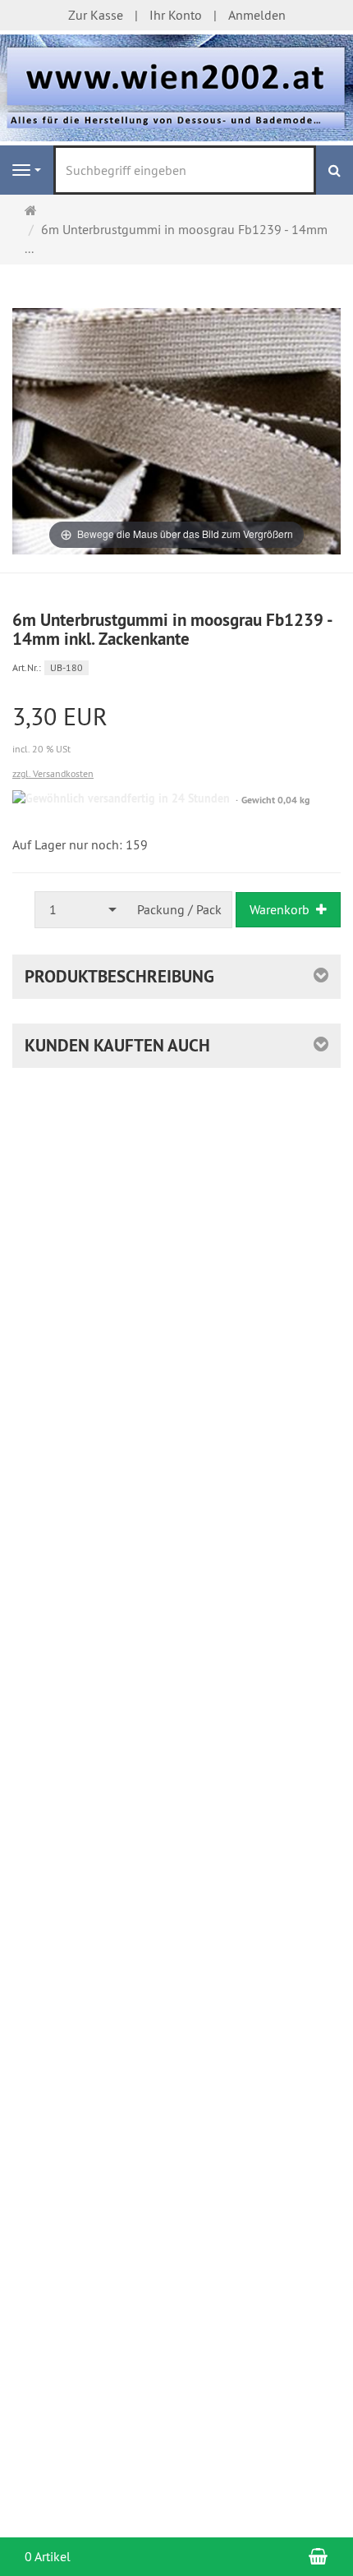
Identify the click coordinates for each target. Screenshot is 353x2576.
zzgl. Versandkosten (53, 773)
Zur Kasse (96, 15)
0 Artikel (48, 2556)
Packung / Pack (179, 909)
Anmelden (257, 15)
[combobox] (81, 910)
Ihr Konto (176, 15)
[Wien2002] (176, 86)
